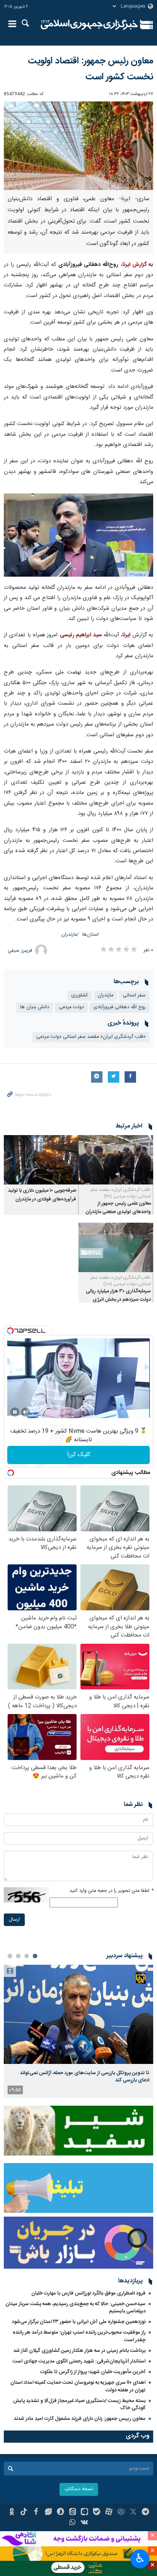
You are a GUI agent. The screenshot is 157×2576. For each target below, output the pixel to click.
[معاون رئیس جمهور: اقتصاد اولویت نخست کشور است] (78, 146)
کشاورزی (80, 995)
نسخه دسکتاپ (79, 2489)
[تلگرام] (145, 2513)
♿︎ (140, 2558)
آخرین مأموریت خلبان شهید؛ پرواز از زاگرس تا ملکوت (93, 2372)
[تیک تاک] (24, 2513)
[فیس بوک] (36, 2513)
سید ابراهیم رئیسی (81, 635)
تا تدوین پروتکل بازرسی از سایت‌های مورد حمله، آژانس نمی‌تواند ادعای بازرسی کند (85, 2076)
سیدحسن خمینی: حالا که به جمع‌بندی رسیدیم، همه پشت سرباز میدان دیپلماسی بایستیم (75, 2308)
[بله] (97, 2513)
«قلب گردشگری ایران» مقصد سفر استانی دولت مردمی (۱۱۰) (121, 1281)
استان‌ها (91, 935)
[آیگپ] (85, 2513)
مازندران (69, 935)
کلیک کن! (79, 1455)
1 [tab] (35, 1956)
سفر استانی (134, 995)
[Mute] (26, 1412)
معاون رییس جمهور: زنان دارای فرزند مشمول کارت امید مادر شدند (80, 2419)
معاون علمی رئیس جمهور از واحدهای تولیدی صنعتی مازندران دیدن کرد (118, 1212)
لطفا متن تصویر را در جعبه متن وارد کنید (111, 1891)
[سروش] (60, 2513)
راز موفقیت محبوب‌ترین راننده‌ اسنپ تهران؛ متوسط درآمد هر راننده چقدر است (79, 2336)
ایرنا (89, 25)
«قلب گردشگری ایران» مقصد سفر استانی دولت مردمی (91, 1037)
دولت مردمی (71, 1007)
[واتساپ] (73, 2523)
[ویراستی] (48, 2513)
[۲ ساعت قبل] (78, 2014)
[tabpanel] (78, 2031)
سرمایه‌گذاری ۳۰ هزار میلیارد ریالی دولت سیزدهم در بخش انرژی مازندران (118, 1300)
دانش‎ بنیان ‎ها (35, 1007)
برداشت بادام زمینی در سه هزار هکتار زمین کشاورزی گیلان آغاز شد (79, 2351)
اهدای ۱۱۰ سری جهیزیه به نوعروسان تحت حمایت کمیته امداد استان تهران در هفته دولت (78, 2386)
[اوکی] (12, 2513)
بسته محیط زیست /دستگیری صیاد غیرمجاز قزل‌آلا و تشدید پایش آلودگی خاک (79, 2404)
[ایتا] (73, 2513)
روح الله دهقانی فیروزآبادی (119, 1007)
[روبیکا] (121, 2513)
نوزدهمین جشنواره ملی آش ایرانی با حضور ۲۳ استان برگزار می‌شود (79, 2322)
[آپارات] (109, 2513)
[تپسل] (10, 1331)
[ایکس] (133, 2513)
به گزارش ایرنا (138, 265)
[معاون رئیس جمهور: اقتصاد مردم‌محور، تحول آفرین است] (78, 535)
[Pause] (15, 1412)
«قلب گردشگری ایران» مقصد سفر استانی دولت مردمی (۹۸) (121, 1193)
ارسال (14, 1920)
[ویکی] (85, 2523)
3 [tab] (18, 1956)
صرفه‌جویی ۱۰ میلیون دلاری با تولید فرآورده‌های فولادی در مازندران (42, 1195)
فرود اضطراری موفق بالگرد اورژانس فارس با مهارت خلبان (88, 2293)
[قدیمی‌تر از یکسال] (116, 1160)
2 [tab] (27, 1956)
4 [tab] (10, 1956)
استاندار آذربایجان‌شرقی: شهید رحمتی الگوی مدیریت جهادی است (79, 2361)
